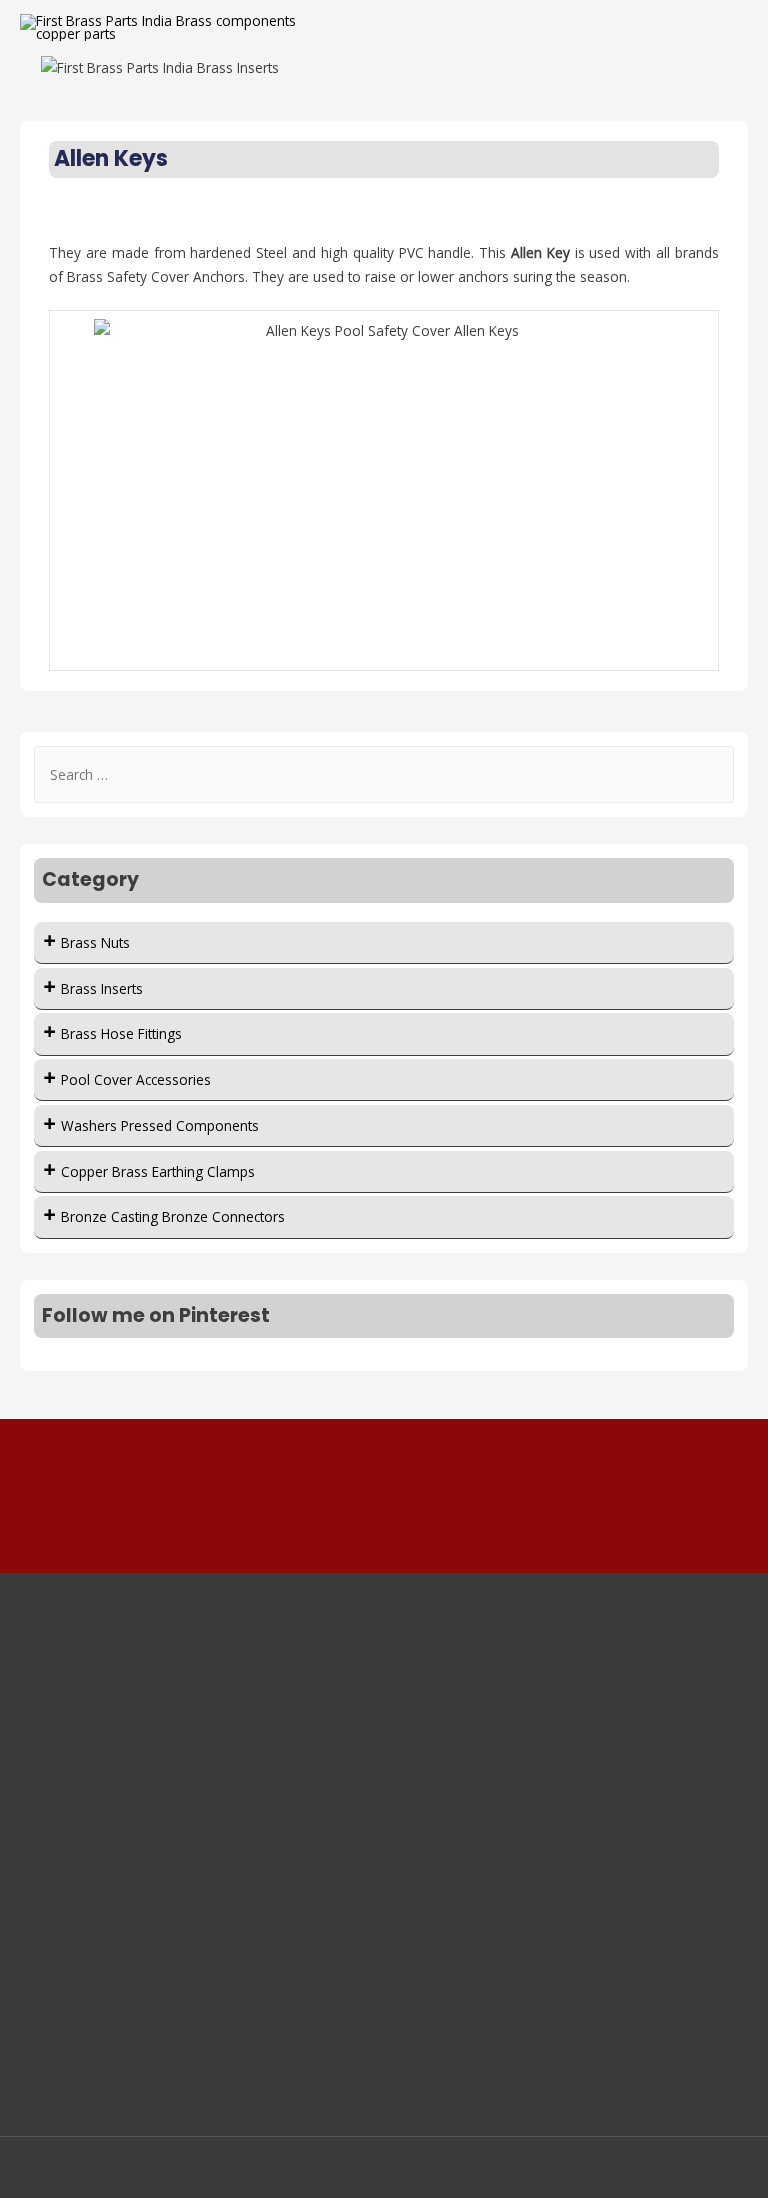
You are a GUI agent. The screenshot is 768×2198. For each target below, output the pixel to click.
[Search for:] (384, 774)
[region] (384, 67)
